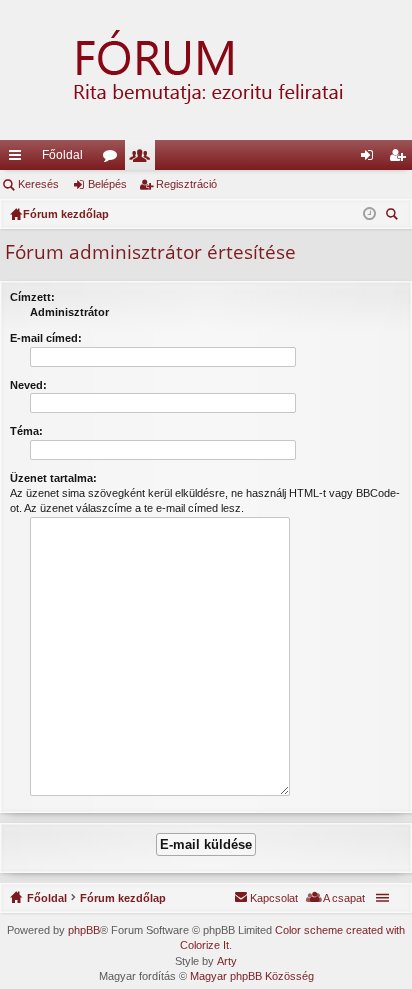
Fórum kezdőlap (123, 898)
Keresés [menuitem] (394, 216)
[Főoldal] (206, 70)
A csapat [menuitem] (344, 898)
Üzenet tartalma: (53, 478)
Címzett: (32, 297)
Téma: (26, 431)
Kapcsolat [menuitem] (274, 898)
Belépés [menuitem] (371, 159)
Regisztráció (186, 184)
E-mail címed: (46, 338)
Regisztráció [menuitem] (401, 159)
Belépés (107, 184)
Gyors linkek (19, 159)
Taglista (144, 159)
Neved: (28, 385)
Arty (227, 961)
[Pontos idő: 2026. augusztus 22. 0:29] (369, 214)
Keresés (38, 184)
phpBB (84, 930)
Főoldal (62, 155)
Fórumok (114, 159)
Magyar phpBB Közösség (252, 976)
